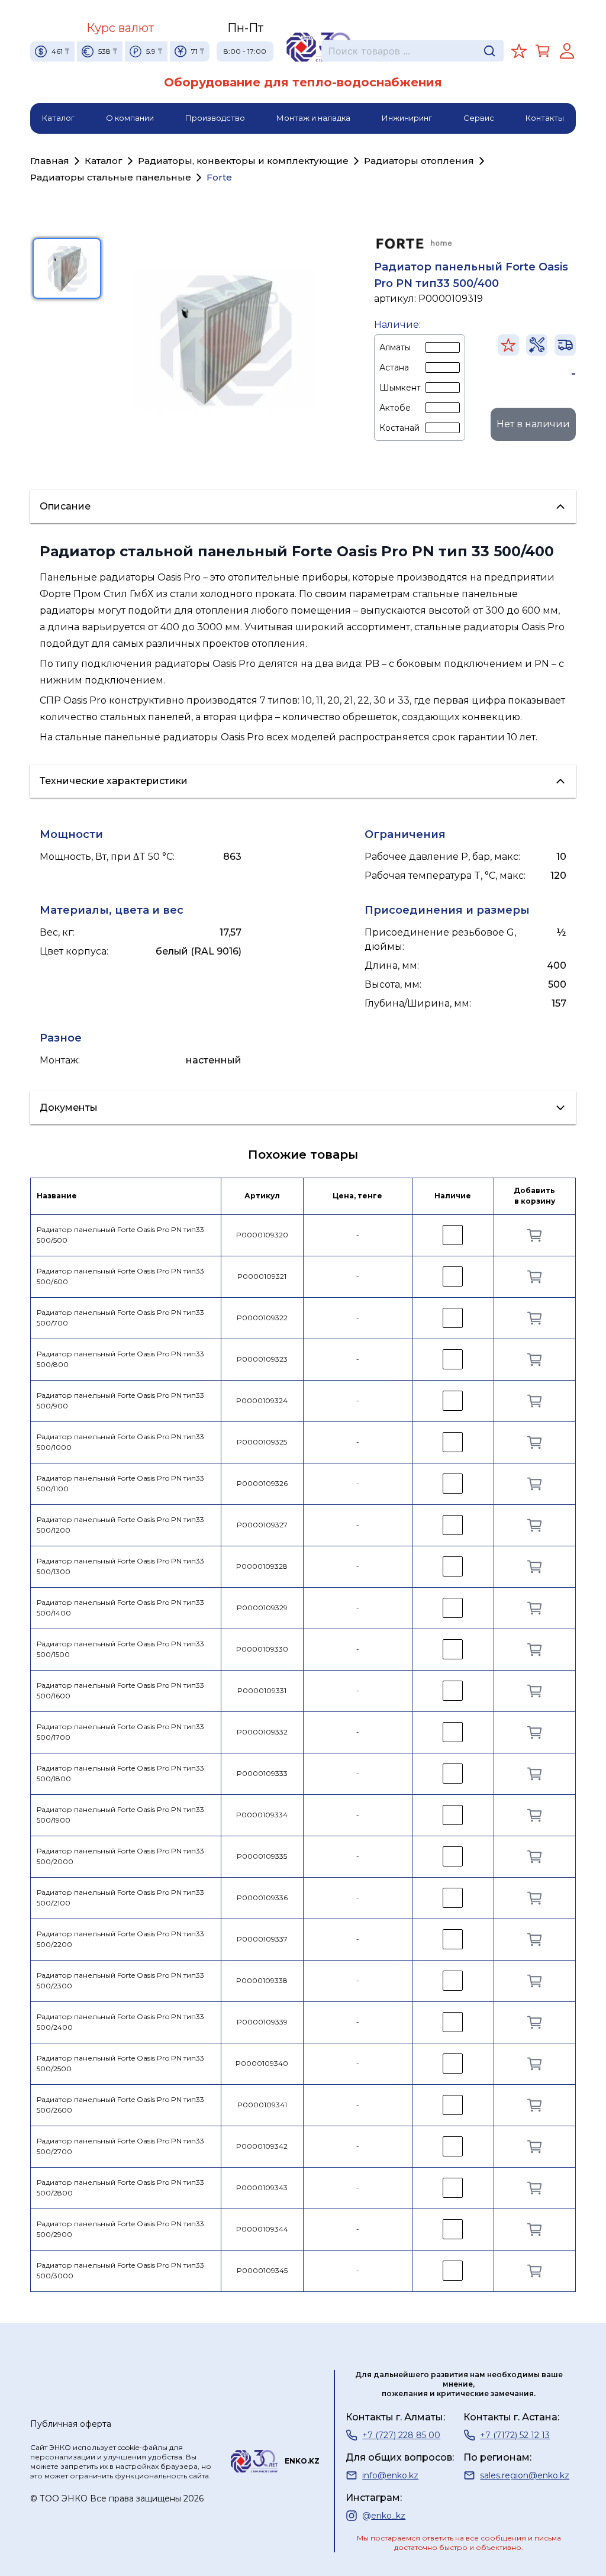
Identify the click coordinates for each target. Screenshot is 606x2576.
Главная (50, 161)
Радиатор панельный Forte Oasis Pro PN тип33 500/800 (120, 1359)
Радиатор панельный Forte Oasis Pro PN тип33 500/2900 (120, 2229)
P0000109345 (262, 2270)
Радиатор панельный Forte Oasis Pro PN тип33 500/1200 (120, 1525)
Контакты (545, 118)
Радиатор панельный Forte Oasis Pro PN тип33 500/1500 (120, 1649)
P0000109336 (262, 1898)
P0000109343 (262, 2187)
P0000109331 (262, 1690)
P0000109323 (262, 1359)
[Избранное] (519, 51)
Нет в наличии (533, 424)
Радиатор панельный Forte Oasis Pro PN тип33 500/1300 (120, 1566)
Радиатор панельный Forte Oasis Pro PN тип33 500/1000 (120, 1442)
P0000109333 (262, 1773)
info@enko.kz (390, 2475)
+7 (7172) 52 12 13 (515, 2435)
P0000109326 (262, 1483)
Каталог (58, 118)
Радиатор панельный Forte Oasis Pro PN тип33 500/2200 (120, 1939)
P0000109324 (262, 1400)
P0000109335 (262, 1856)
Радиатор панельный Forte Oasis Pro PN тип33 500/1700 (120, 1732)
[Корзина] (543, 51)
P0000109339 (262, 2022)
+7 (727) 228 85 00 (401, 2435)
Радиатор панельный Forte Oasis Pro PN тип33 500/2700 (120, 2146)
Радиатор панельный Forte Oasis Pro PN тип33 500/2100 (120, 1898)
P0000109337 (262, 1939)
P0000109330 (262, 1649)
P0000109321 (262, 1276)
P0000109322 (262, 1318)
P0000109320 (262, 1235)
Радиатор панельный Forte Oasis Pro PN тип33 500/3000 (120, 2271)
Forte (219, 177)
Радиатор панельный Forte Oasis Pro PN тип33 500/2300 (120, 1981)
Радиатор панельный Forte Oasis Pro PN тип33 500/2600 (120, 2105)
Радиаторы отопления (419, 161)
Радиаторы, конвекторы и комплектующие (243, 161)
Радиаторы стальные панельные (111, 177)
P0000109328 (262, 1566)
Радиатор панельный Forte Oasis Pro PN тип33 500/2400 (120, 2022)
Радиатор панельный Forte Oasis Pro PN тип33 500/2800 (120, 2188)
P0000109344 (262, 2229)
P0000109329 (262, 1608)
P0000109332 (262, 1732)
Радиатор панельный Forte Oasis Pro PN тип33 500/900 (120, 1401)
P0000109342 (262, 2146)
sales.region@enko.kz (525, 2475)
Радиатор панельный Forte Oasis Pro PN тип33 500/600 (120, 1276)
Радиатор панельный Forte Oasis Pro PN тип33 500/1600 (120, 1691)
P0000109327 (262, 1525)
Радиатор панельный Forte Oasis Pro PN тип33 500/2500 (120, 2064)
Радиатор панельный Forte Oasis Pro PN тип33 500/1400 (120, 1608)
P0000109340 (262, 2063)
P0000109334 (262, 1815)
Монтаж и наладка (313, 118)
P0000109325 (262, 1442)
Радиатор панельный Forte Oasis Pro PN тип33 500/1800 (120, 1774)
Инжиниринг (407, 118)
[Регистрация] (567, 51)
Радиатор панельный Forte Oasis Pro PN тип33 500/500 (120, 1235)
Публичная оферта (71, 2424)
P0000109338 (262, 1980)
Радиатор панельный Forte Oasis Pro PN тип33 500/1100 (120, 1484)
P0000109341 (262, 2105)
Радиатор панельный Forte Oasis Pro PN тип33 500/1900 (120, 1815)
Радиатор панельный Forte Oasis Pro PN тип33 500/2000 (120, 1856)
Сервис (479, 118)
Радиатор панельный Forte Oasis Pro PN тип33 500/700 (120, 1318)
